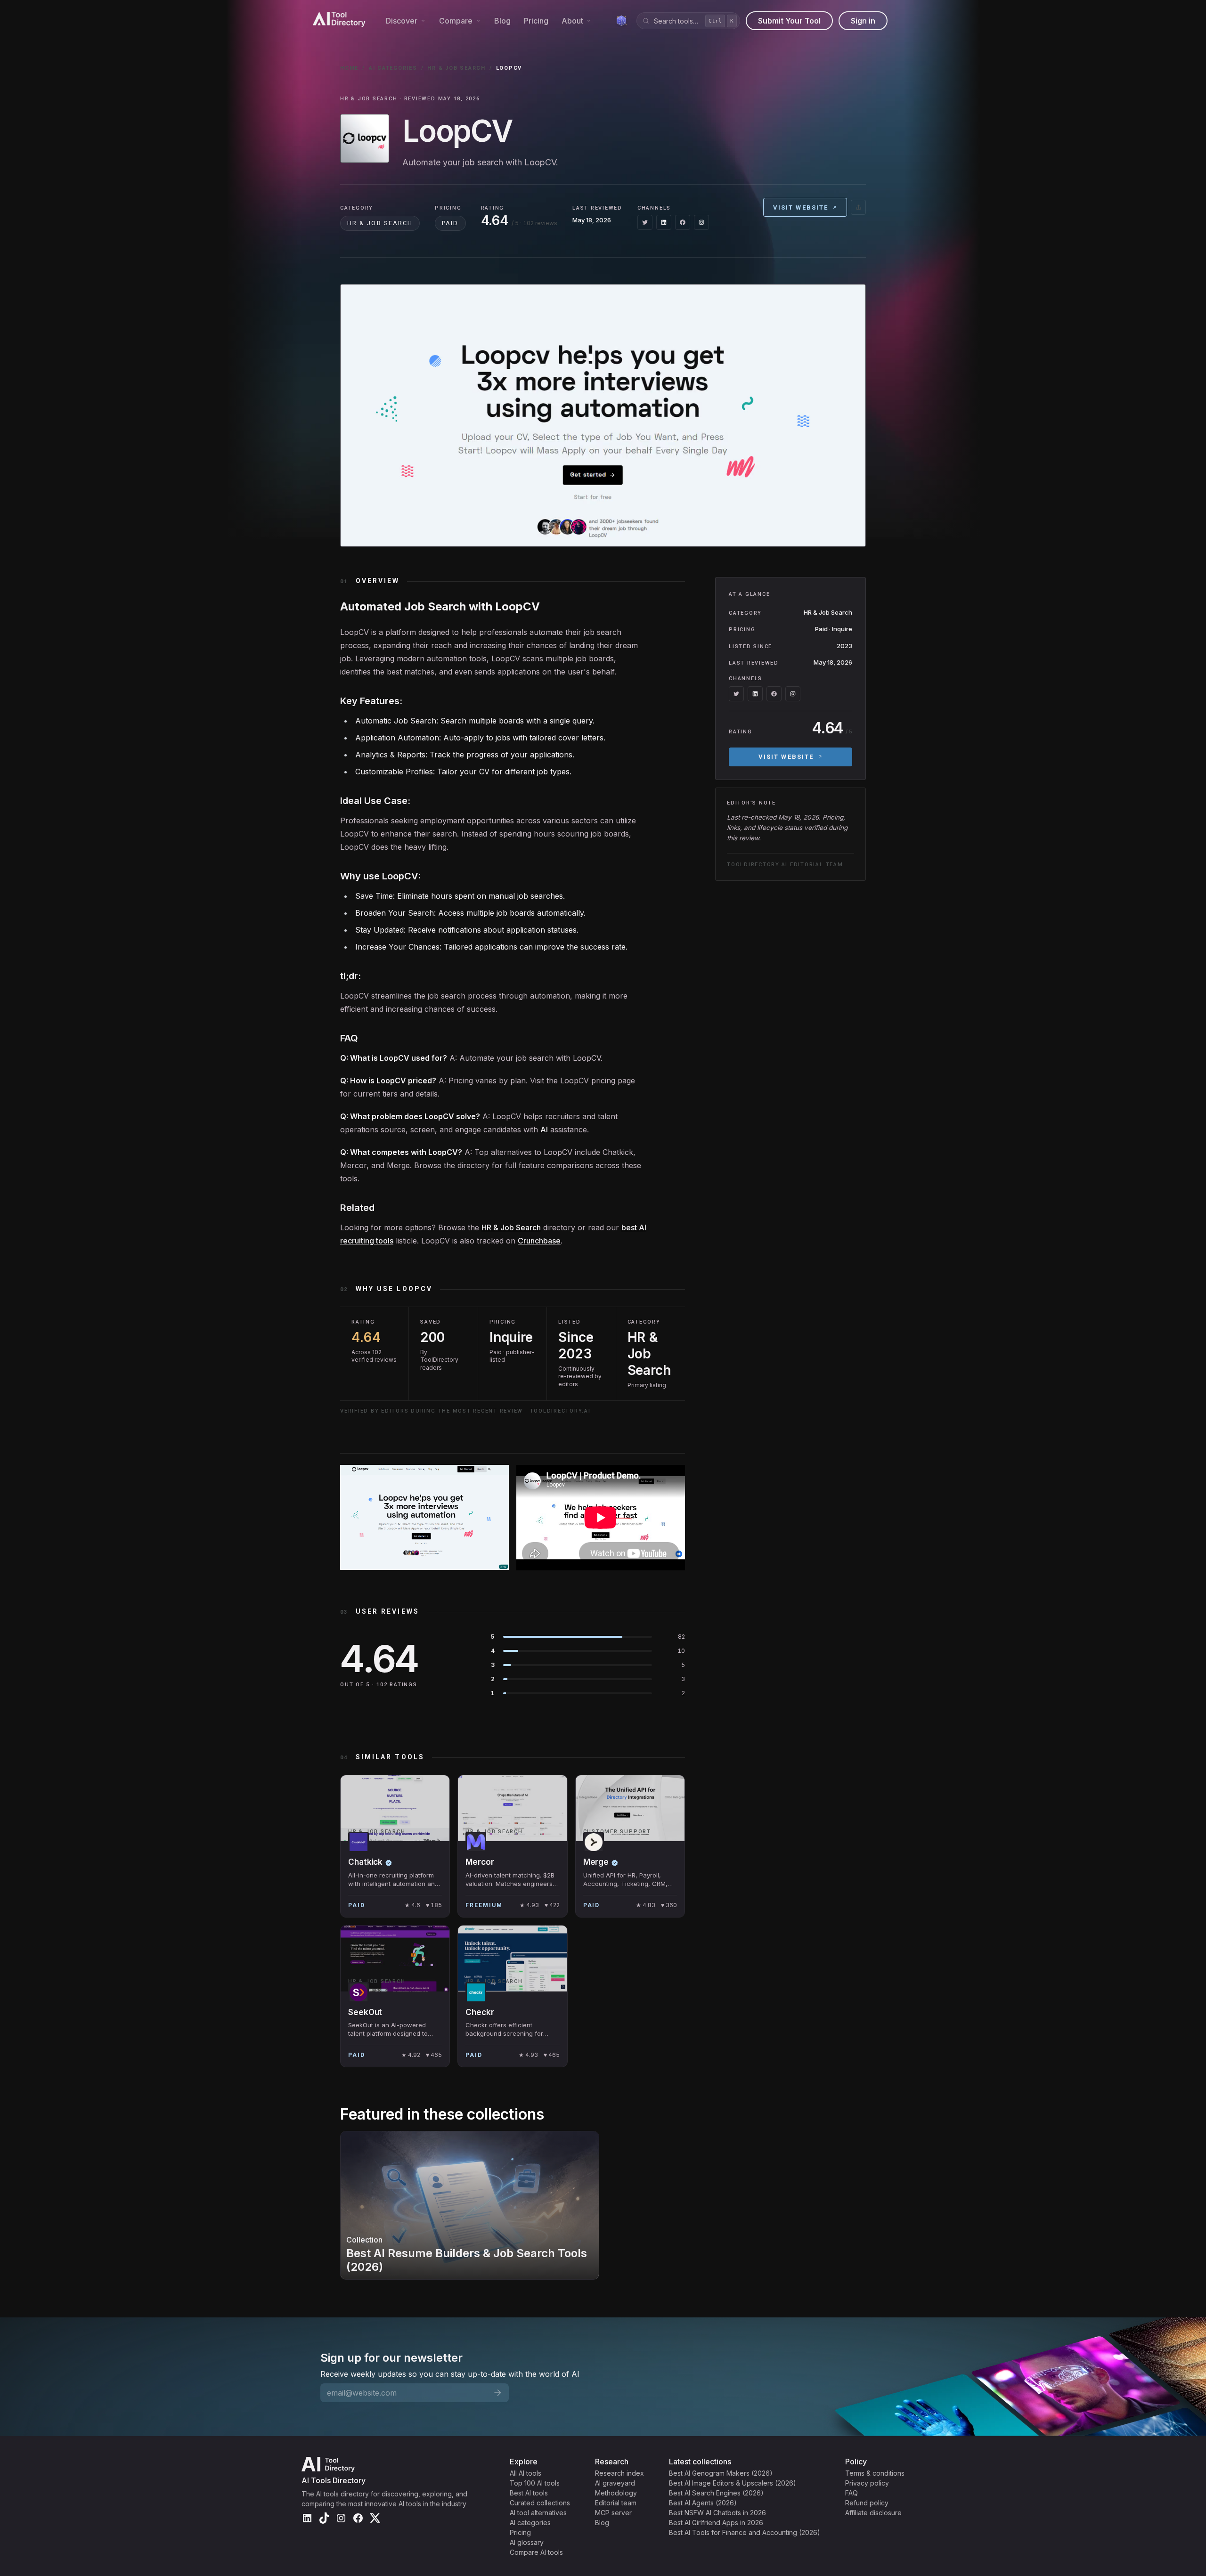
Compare (456, 21)
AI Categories (393, 68)
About (572, 21)
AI (544, 1130)
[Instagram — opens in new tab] (701, 222)
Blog (502, 21)
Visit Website (801, 207)
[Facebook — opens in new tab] (683, 222)
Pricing (536, 21)
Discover (402, 21)
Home (349, 68)
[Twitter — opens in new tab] (645, 222)
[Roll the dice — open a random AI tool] (621, 21)
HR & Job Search (456, 68)
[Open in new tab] (858, 207)
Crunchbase (539, 1241)
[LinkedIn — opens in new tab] (664, 222)
